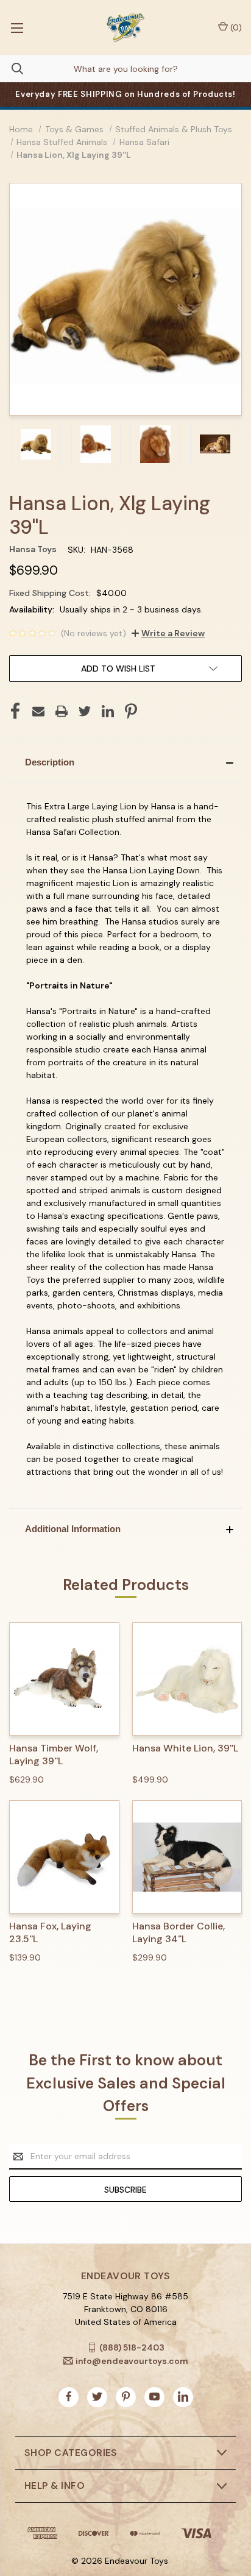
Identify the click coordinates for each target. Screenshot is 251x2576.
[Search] (12, 69)
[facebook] (69, 2397)
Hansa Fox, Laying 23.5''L (50, 1933)
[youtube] (154, 2397)
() (235, 27)
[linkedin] (183, 2397)
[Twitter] (85, 711)
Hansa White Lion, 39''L (185, 1748)
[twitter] (97, 2397)
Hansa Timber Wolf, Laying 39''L (54, 1755)
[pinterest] (126, 2397)
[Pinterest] (131, 711)
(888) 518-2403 (132, 2347)
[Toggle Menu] (17, 27)
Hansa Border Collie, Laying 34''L (179, 1933)
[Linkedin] (108, 711)
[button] (125, 762)
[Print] (62, 711)
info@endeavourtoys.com (132, 2361)
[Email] (38, 711)
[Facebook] (15, 711)
